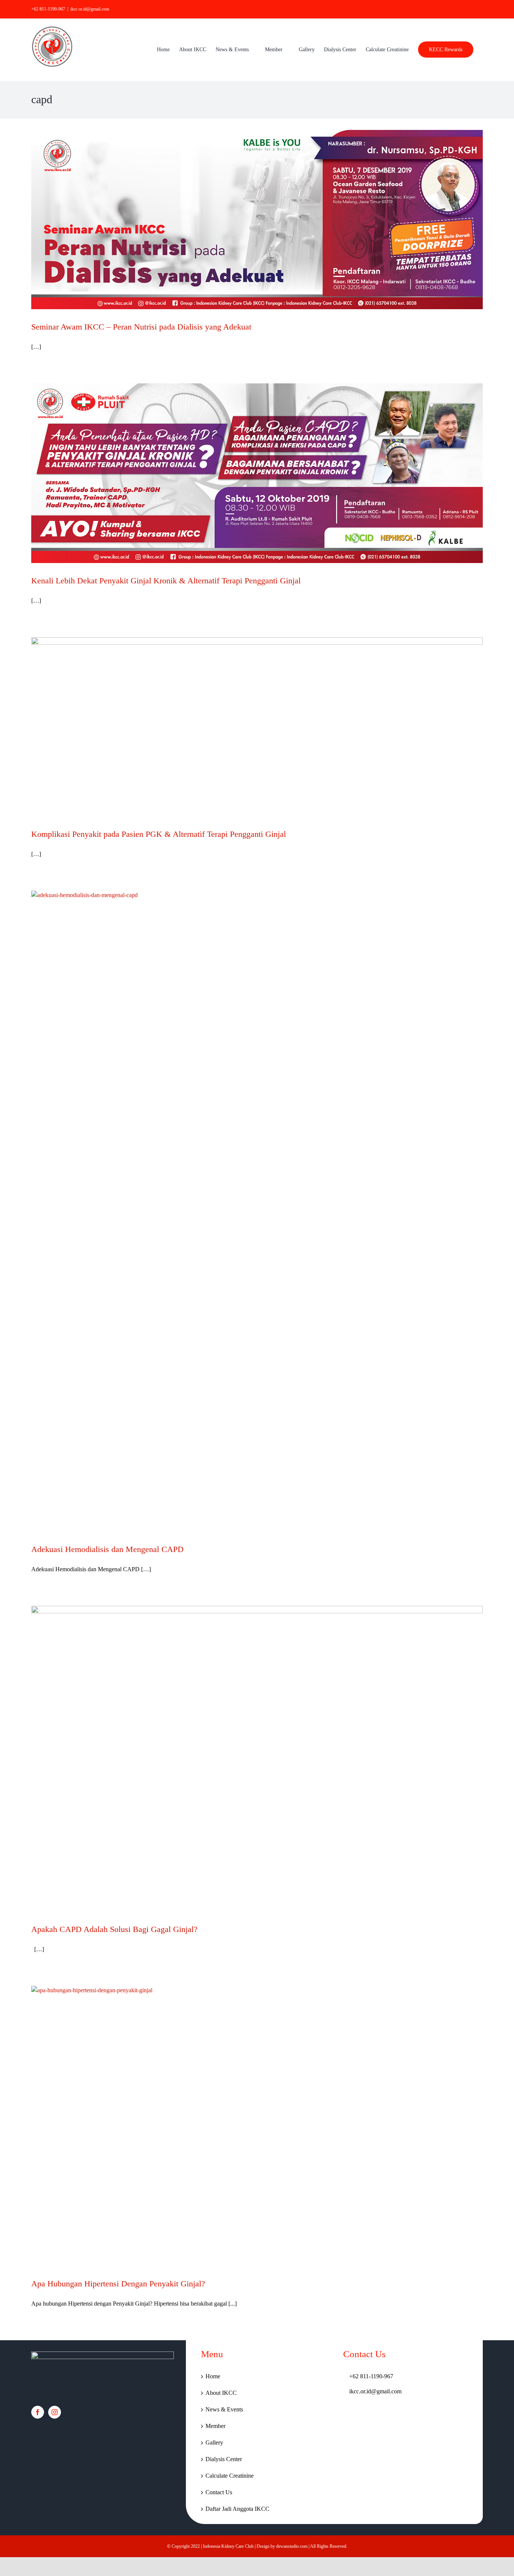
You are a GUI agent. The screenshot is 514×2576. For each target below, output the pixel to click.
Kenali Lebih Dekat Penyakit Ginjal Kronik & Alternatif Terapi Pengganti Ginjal (166, 581)
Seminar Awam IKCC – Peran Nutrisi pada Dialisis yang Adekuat (141, 327)
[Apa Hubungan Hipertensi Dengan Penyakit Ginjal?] (257, 2126)
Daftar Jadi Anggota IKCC (237, 2509)
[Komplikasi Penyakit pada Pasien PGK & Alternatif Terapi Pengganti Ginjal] (257, 727)
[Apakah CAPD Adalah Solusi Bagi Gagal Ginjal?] (257, 1759)
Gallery (214, 2442)
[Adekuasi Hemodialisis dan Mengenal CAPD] (257, 1211)
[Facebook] (38, 2412)
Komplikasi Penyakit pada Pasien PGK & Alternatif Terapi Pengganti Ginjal (159, 834)
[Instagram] (55, 2412)
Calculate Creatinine (230, 2476)
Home (213, 2376)
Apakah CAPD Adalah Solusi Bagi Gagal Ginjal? (114, 1929)
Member (215, 2426)
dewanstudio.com (292, 2546)
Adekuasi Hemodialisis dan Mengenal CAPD (107, 1549)
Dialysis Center (224, 2459)
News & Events (224, 2409)
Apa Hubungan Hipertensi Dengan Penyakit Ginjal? (118, 2284)
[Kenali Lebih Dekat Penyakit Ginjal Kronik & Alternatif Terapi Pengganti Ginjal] (257, 473)
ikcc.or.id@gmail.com (90, 9)
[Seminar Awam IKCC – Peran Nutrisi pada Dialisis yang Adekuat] (257, 220)
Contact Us (219, 2492)
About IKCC (221, 2393)
